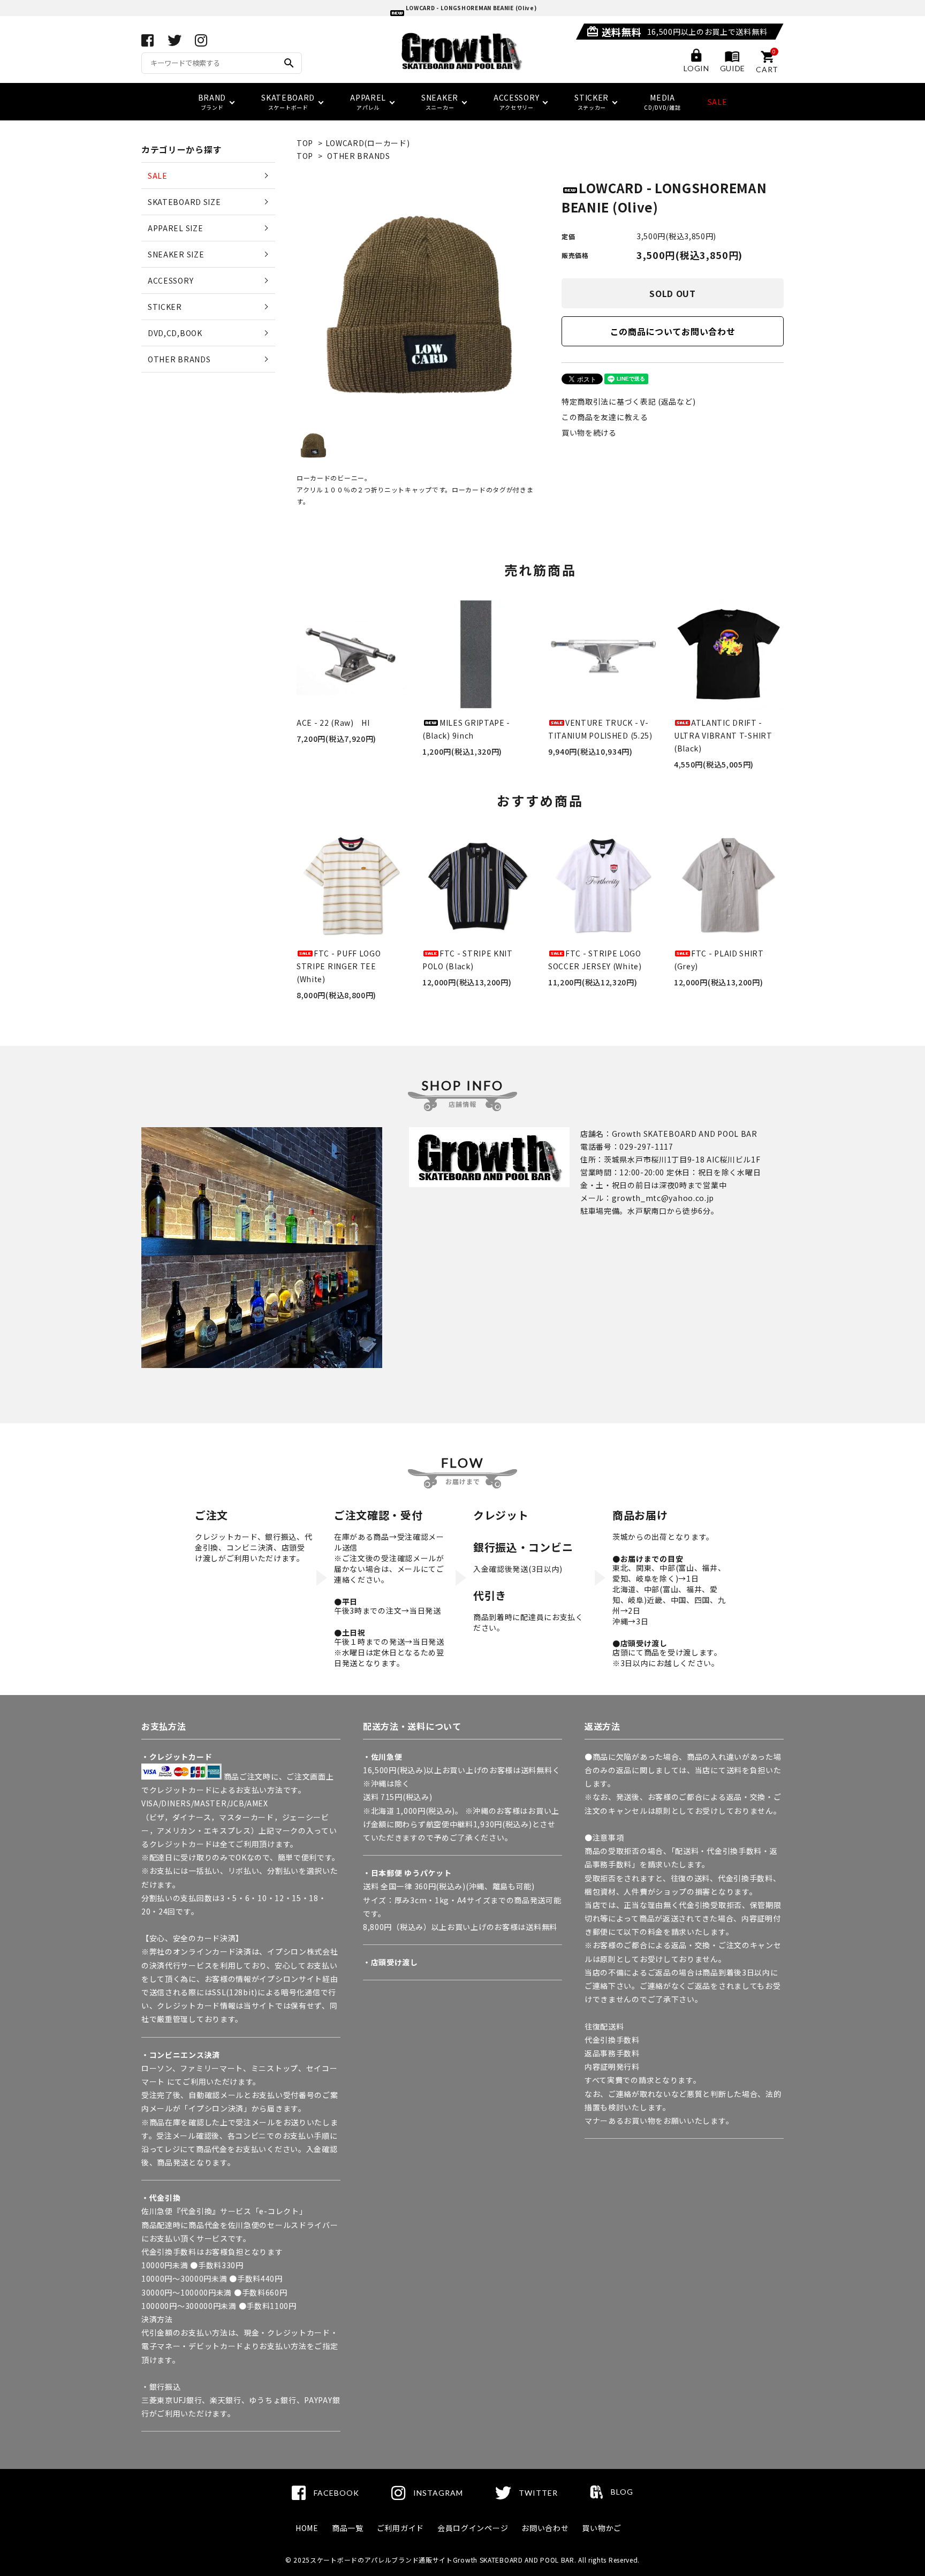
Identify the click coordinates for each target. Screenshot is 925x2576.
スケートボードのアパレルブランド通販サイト (381, 2560)
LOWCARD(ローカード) (368, 143)
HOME (307, 2528)
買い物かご (602, 2528)
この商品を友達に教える (605, 417)
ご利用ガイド (400, 2528)
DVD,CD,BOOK (175, 333)
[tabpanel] (418, 300)
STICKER (165, 307)
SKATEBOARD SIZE (184, 202)
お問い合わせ (545, 2528)
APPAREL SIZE (175, 228)
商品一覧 (348, 2528)
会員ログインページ (473, 2528)
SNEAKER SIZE (176, 254)
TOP (305, 143)
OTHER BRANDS (358, 156)
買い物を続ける (589, 432)
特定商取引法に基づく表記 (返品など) (628, 401)
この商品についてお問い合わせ (673, 331)
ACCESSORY (170, 280)
